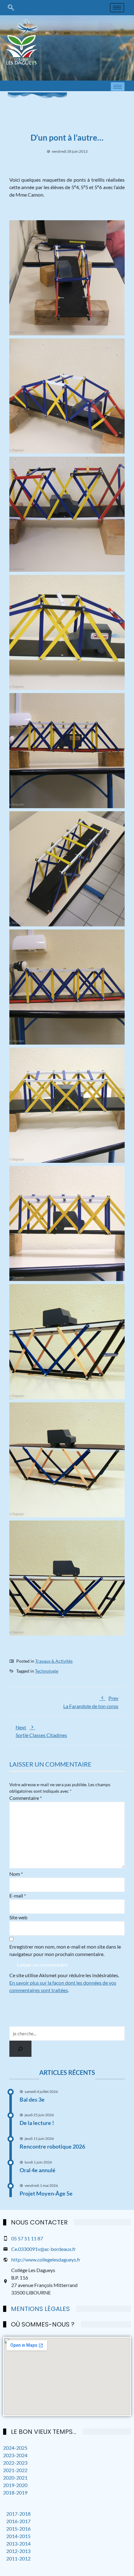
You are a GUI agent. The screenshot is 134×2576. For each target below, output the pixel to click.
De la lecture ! (37, 2123)
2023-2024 (15, 2455)
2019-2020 (15, 2485)
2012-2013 (18, 2551)
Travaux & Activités (54, 1661)
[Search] (20, 2049)
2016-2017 (18, 2521)
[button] (11, 7)
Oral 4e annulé (38, 2170)
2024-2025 (15, 2448)
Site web (18, 1917)
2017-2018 (18, 2514)
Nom (16, 1874)
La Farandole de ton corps (91, 1702)
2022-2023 (15, 2463)
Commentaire (26, 1798)
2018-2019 (15, 2492)
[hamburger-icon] (117, 8)
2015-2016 (18, 2529)
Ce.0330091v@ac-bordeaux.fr (43, 2249)
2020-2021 (15, 2478)
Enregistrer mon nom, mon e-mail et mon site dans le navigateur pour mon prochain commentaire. (65, 1950)
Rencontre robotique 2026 (52, 2146)
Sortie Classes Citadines (41, 1731)
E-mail (18, 1896)
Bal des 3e (32, 2099)
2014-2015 (18, 2536)
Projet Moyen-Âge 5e (46, 2193)
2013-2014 (18, 2543)
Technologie (47, 1671)
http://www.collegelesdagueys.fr (46, 2259)
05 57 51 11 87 (27, 2238)
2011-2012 (18, 2558)
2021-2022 (15, 2470)
